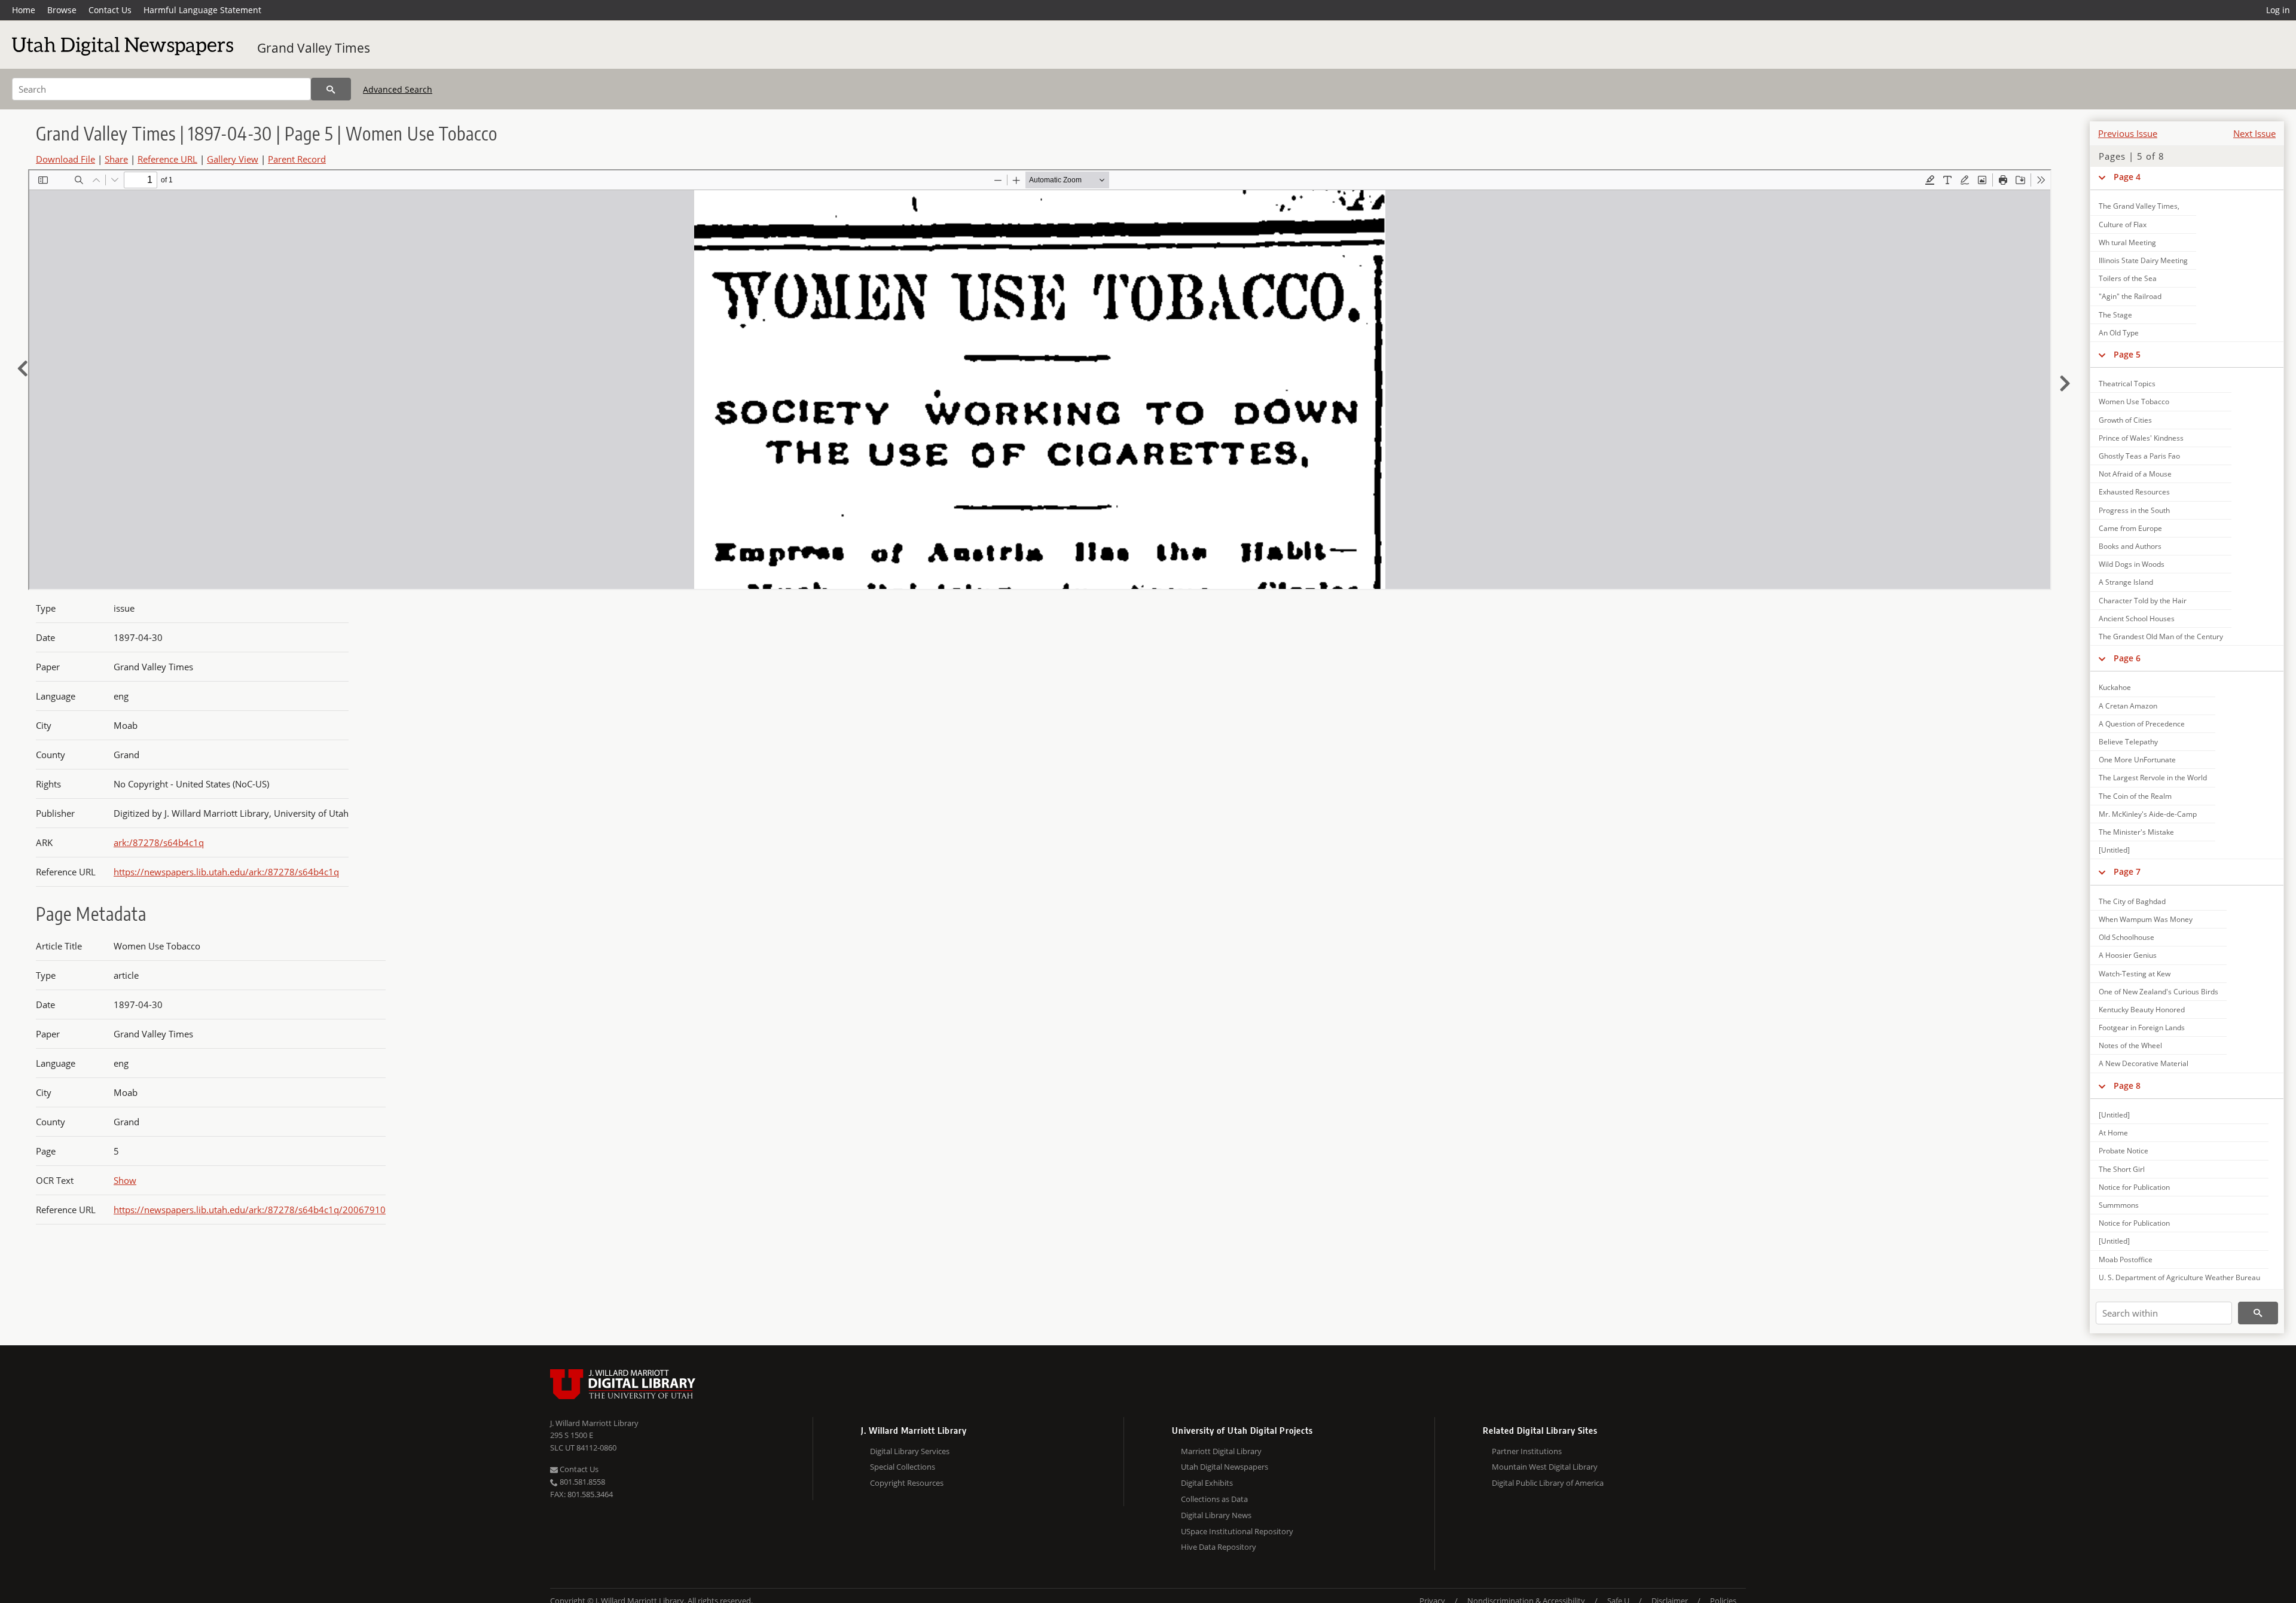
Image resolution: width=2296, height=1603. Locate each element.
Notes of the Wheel (2130, 1045)
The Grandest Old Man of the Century (2161, 636)
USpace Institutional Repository (1237, 1531)
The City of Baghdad (2132, 901)
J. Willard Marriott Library (594, 1423)
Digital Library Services (910, 1451)
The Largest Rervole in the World (2153, 778)
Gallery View (233, 159)
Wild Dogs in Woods (2132, 564)
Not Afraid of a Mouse (2135, 474)
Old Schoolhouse (2126, 937)
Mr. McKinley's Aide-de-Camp (2148, 814)
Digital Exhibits (1207, 1483)
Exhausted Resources (2134, 492)
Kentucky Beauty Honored (2142, 1010)
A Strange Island (2126, 582)
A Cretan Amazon (2128, 706)
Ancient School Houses (2137, 619)
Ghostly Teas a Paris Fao (2139, 456)
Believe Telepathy (2128, 742)
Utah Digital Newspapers (1225, 1467)
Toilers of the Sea (2128, 278)
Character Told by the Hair (2143, 601)
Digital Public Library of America (1548, 1483)
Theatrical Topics (2127, 384)
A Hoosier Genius (2128, 955)
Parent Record (297, 159)
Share (116, 159)
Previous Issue (2128, 133)
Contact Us (110, 10)
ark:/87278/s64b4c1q (159, 842)
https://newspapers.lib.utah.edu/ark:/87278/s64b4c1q (226, 872)
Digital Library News (1216, 1515)
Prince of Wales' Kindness (2141, 438)
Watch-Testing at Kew (2135, 974)
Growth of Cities (2125, 420)
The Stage (2115, 315)
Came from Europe (2130, 528)
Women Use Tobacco (2134, 401)
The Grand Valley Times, (2139, 206)
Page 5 (2127, 354)
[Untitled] (2114, 850)
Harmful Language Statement (202, 10)
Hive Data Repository (1219, 1547)
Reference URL (167, 159)
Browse (62, 10)
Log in (2278, 10)
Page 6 (2127, 658)
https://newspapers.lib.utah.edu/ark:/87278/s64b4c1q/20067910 (250, 1210)
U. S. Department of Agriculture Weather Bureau (2179, 1277)
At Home (2113, 1133)
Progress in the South (2134, 510)
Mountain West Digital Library (1545, 1467)
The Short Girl (2122, 1169)
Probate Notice (2124, 1151)
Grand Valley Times (314, 48)
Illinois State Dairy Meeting (2143, 260)
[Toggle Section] (2102, 177)
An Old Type (2119, 333)
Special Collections (903, 1467)
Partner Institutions (1527, 1451)
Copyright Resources (907, 1483)
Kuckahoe (2115, 687)
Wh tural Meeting (2127, 242)
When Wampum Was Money (2146, 919)
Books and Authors (2130, 546)
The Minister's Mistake (2136, 832)
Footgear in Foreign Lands (2142, 1028)
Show (125, 1180)
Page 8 (2127, 1086)
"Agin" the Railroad (2130, 296)
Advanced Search (398, 89)
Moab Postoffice (2126, 1259)
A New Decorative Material (2144, 1063)
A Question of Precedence (2142, 724)
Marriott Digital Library (1221, 1451)
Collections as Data (1214, 1499)
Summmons (2119, 1205)
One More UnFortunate (2137, 760)
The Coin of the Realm (2135, 796)
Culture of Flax (2123, 225)
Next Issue (2254, 133)
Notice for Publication (2134, 1187)
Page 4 (2127, 177)
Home (24, 10)
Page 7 (2127, 871)
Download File (65, 159)
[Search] (331, 89)
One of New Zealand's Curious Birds (2158, 992)
